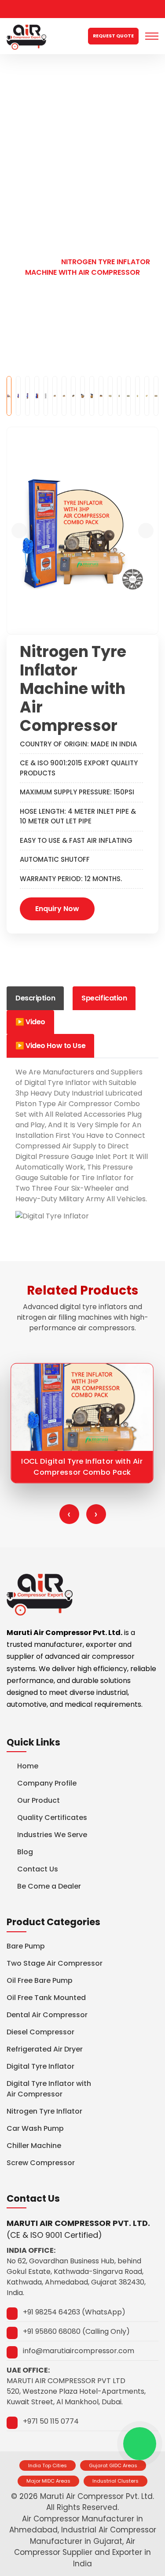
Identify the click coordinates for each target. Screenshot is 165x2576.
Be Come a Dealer (49, 1886)
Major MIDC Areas (48, 2481)
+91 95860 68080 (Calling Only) (76, 2331)
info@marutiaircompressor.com (79, 2351)
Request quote (113, 36)
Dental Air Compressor (47, 2015)
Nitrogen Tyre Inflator (44, 2111)
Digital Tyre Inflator (40, 2066)
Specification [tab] (104, 998)
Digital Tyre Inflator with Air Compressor (49, 2089)
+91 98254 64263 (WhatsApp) (74, 2312)
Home (22, 251)
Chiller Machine (34, 2146)
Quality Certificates (52, 1818)
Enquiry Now (57, 909)
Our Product (71, 251)
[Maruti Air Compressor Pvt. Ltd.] (26, 36)
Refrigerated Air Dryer (45, 2049)
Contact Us (38, 1869)
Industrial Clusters (115, 2481)
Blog (25, 1852)
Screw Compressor (41, 2163)
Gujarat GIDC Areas (113, 2465)
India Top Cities (48, 2465)
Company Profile (47, 1783)
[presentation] (69, 1514)
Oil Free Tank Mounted (46, 1998)
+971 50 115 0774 (51, 2421)
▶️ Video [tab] (30, 1022)
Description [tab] (35, 998)
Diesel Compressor (40, 2032)
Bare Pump (26, 1946)
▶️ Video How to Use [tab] (50, 1046)
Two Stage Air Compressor (55, 1963)
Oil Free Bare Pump (40, 1980)
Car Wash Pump (35, 2128)
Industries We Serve (52, 1835)
